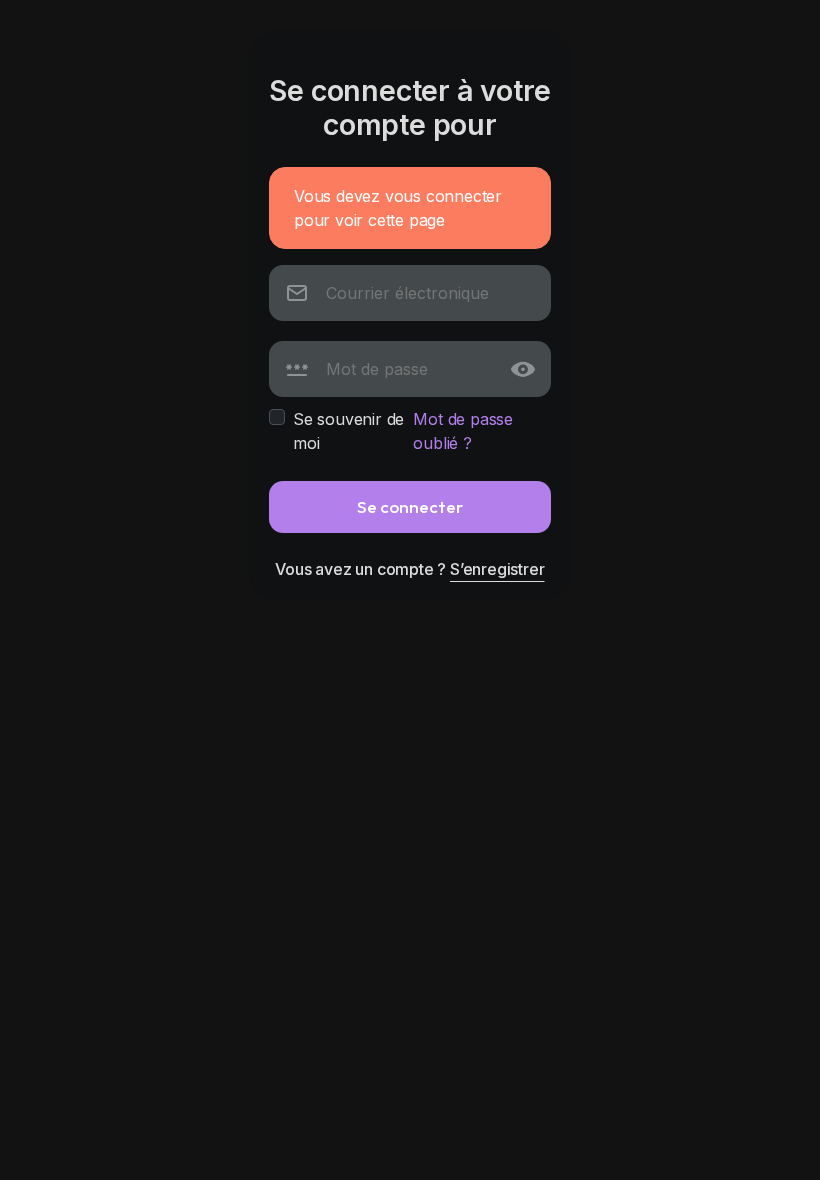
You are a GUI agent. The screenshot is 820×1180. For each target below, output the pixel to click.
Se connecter (410, 506)
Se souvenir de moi (348, 431)
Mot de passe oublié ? (463, 431)
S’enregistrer (497, 569)
